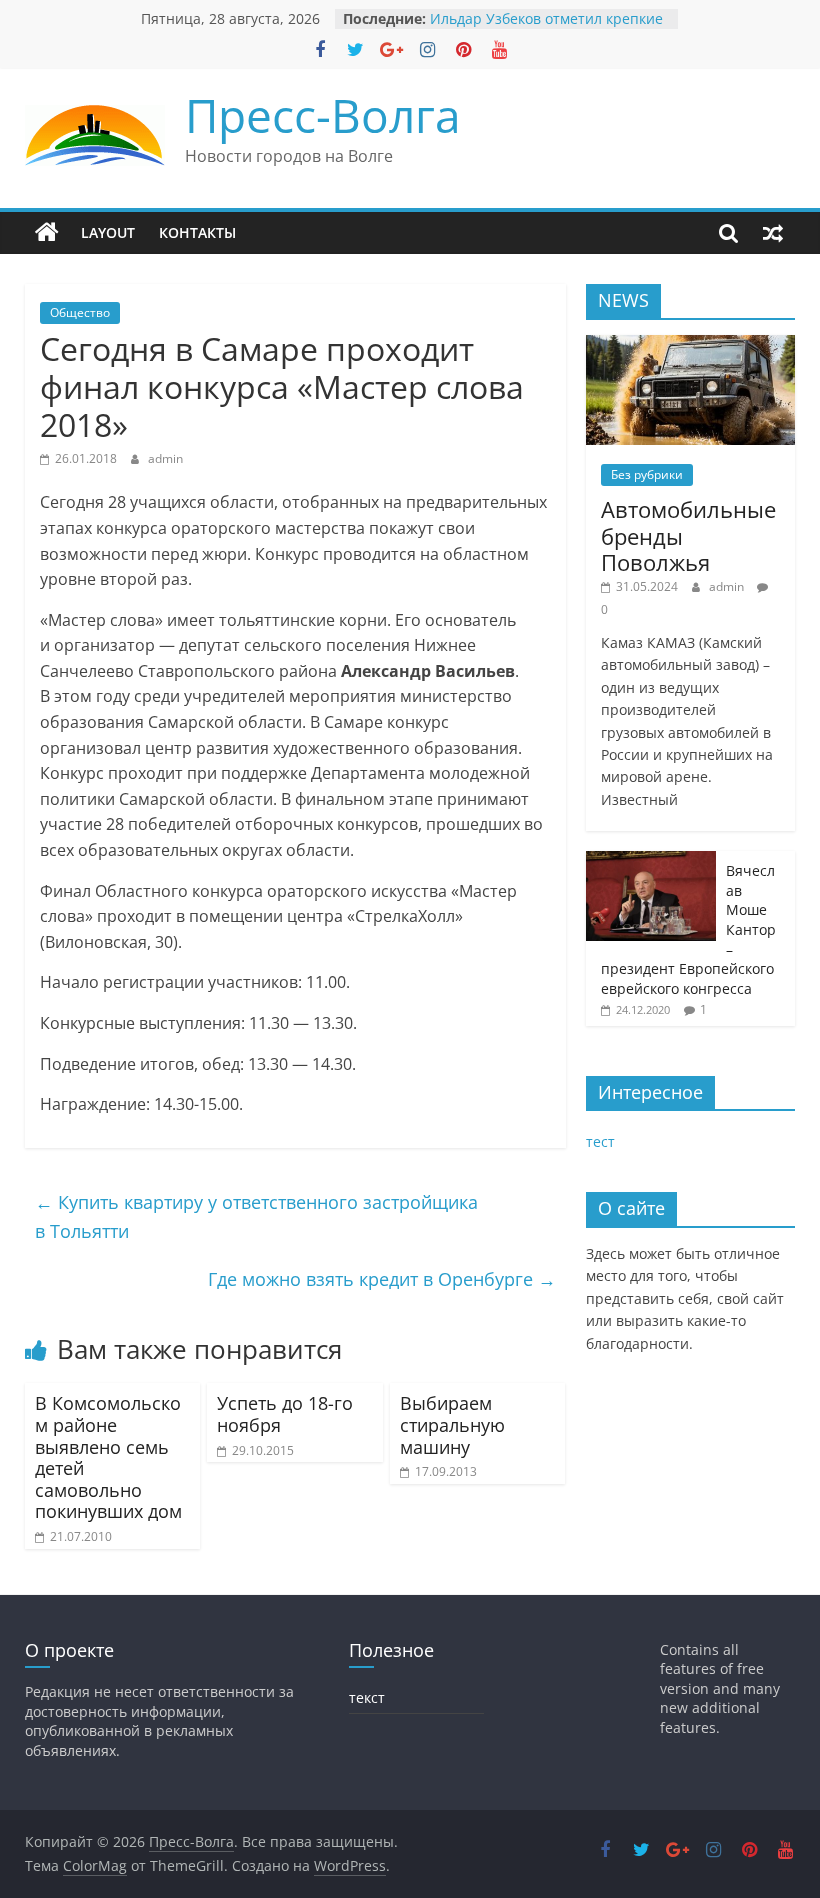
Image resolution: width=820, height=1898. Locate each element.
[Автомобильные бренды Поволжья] (691, 345)
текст (367, 1697)
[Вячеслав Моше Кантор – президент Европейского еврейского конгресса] (651, 861)
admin (165, 458)
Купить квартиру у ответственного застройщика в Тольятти (256, 1216)
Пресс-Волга (323, 115)
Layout (108, 232)
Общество (80, 312)
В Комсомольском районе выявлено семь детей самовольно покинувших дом (108, 1457)
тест (600, 1141)
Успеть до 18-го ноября (285, 1414)
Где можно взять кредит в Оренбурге (382, 1279)
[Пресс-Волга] (47, 233)
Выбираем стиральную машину (452, 1424)
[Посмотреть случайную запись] (773, 233)
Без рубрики (647, 474)
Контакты (197, 232)
